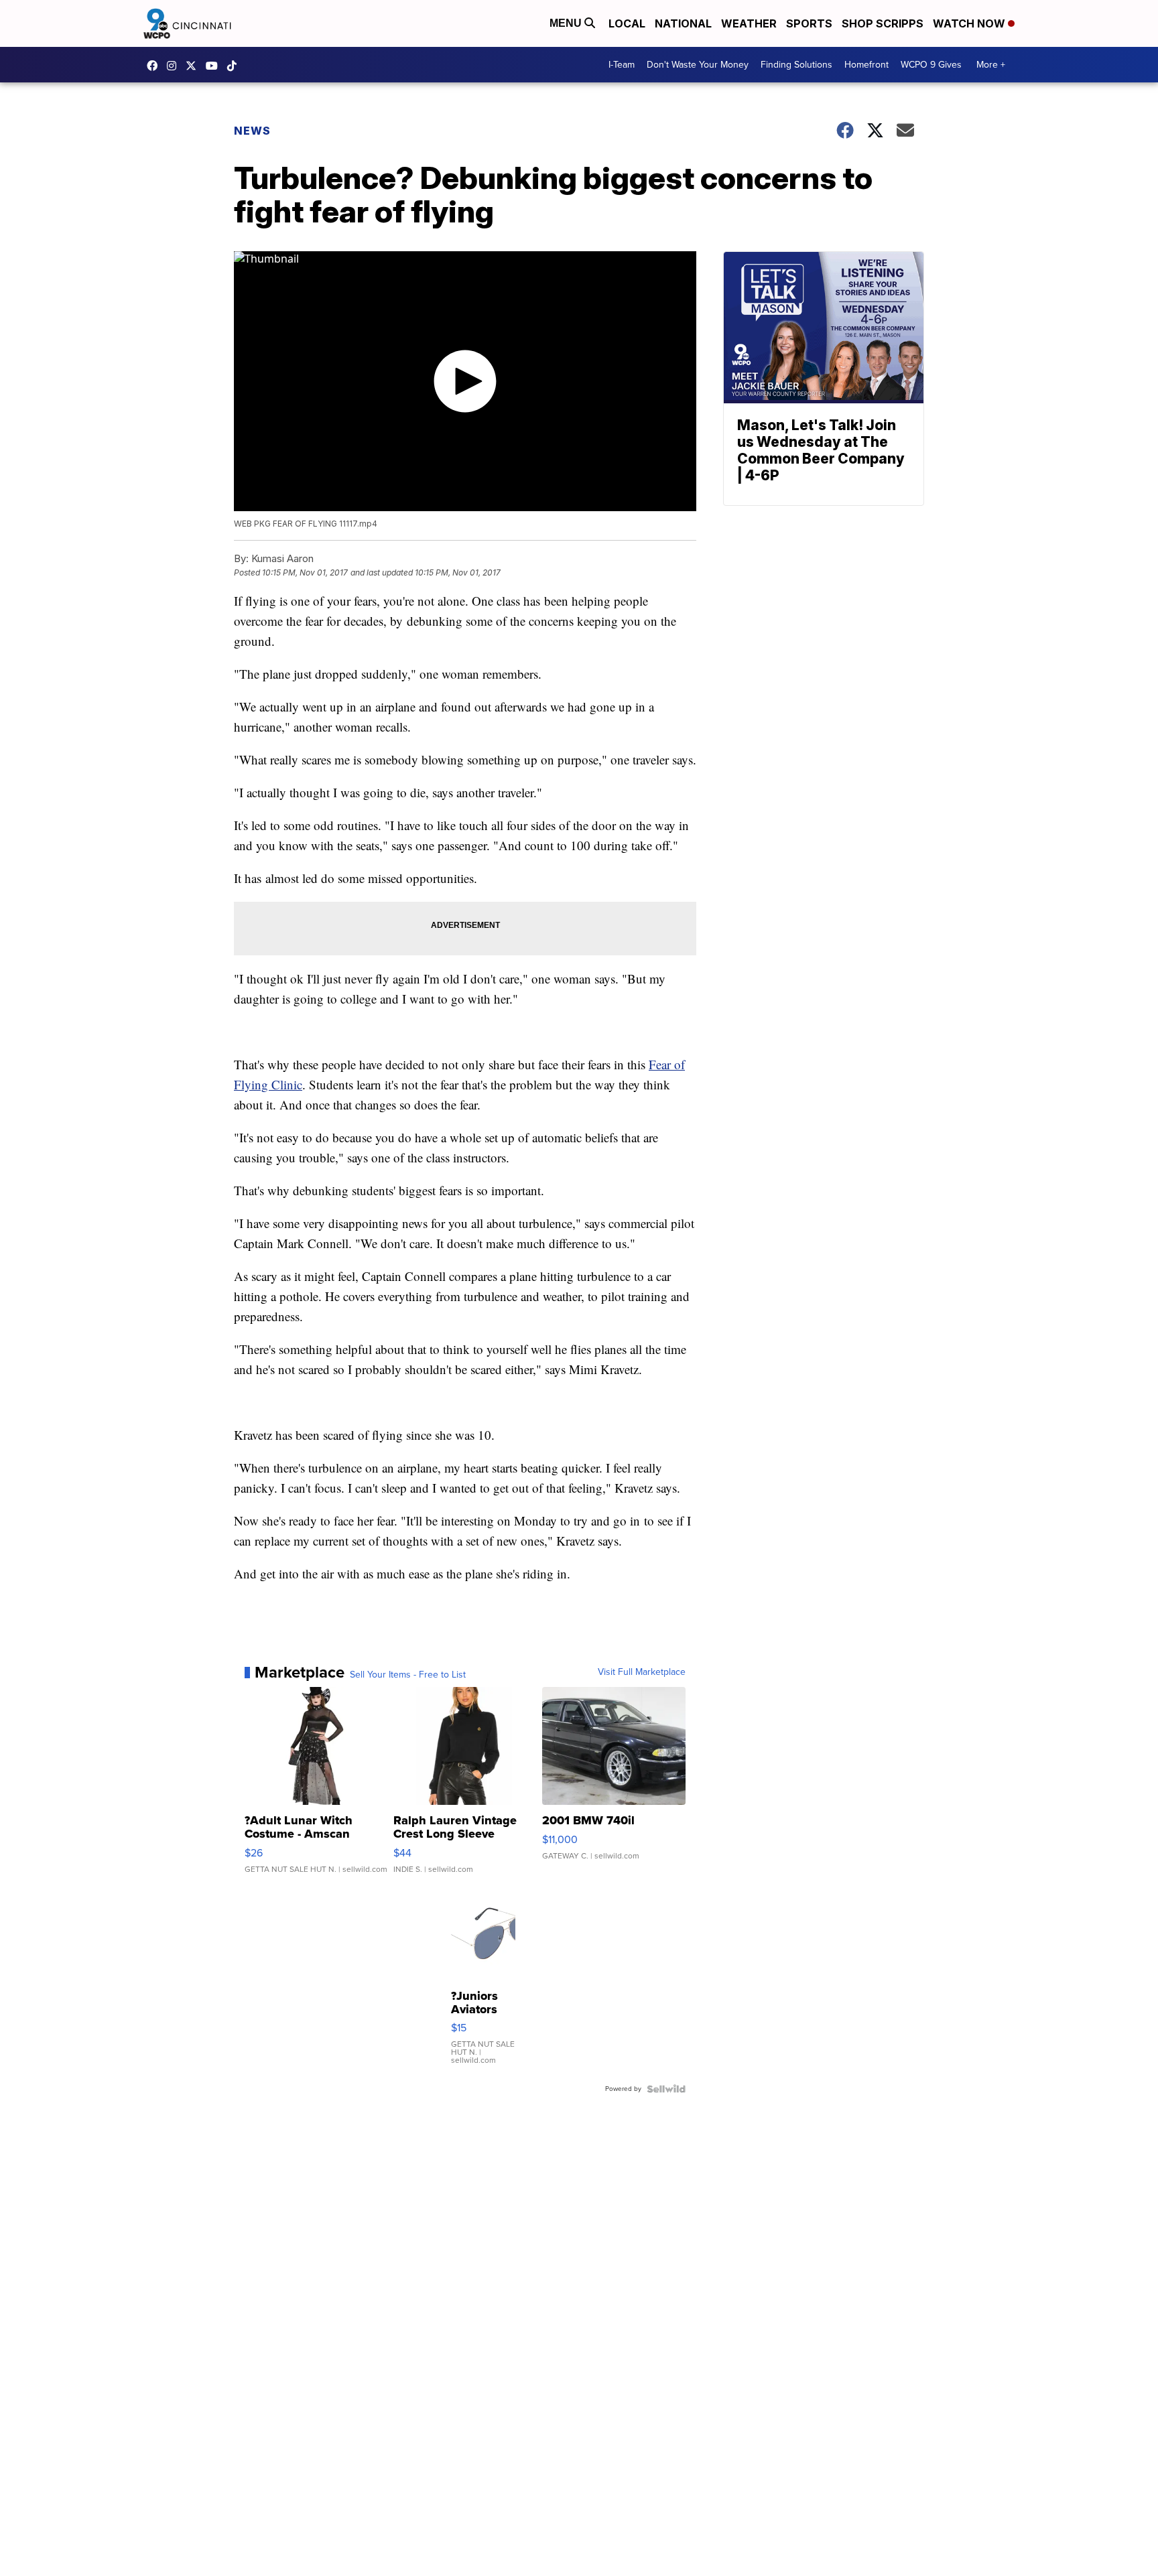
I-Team (622, 65)
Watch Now (970, 23)
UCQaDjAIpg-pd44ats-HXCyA (215, 66)
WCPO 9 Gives (931, 65)
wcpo (194, 66)
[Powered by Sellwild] (666, 2089)
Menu (567, 23)
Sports (809, 23)
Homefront (866, 65)
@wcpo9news (235, 66)
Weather (749, 23)
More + (991, 65)
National (683, 23)
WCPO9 (155, 66)
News (252, 131)
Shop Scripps (883, 23)
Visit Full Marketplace (642, 1672)
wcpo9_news (175, 66)
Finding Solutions (796, 65)
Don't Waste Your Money (698, 65)
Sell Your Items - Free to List (408, 1675)
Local (627, 23)
